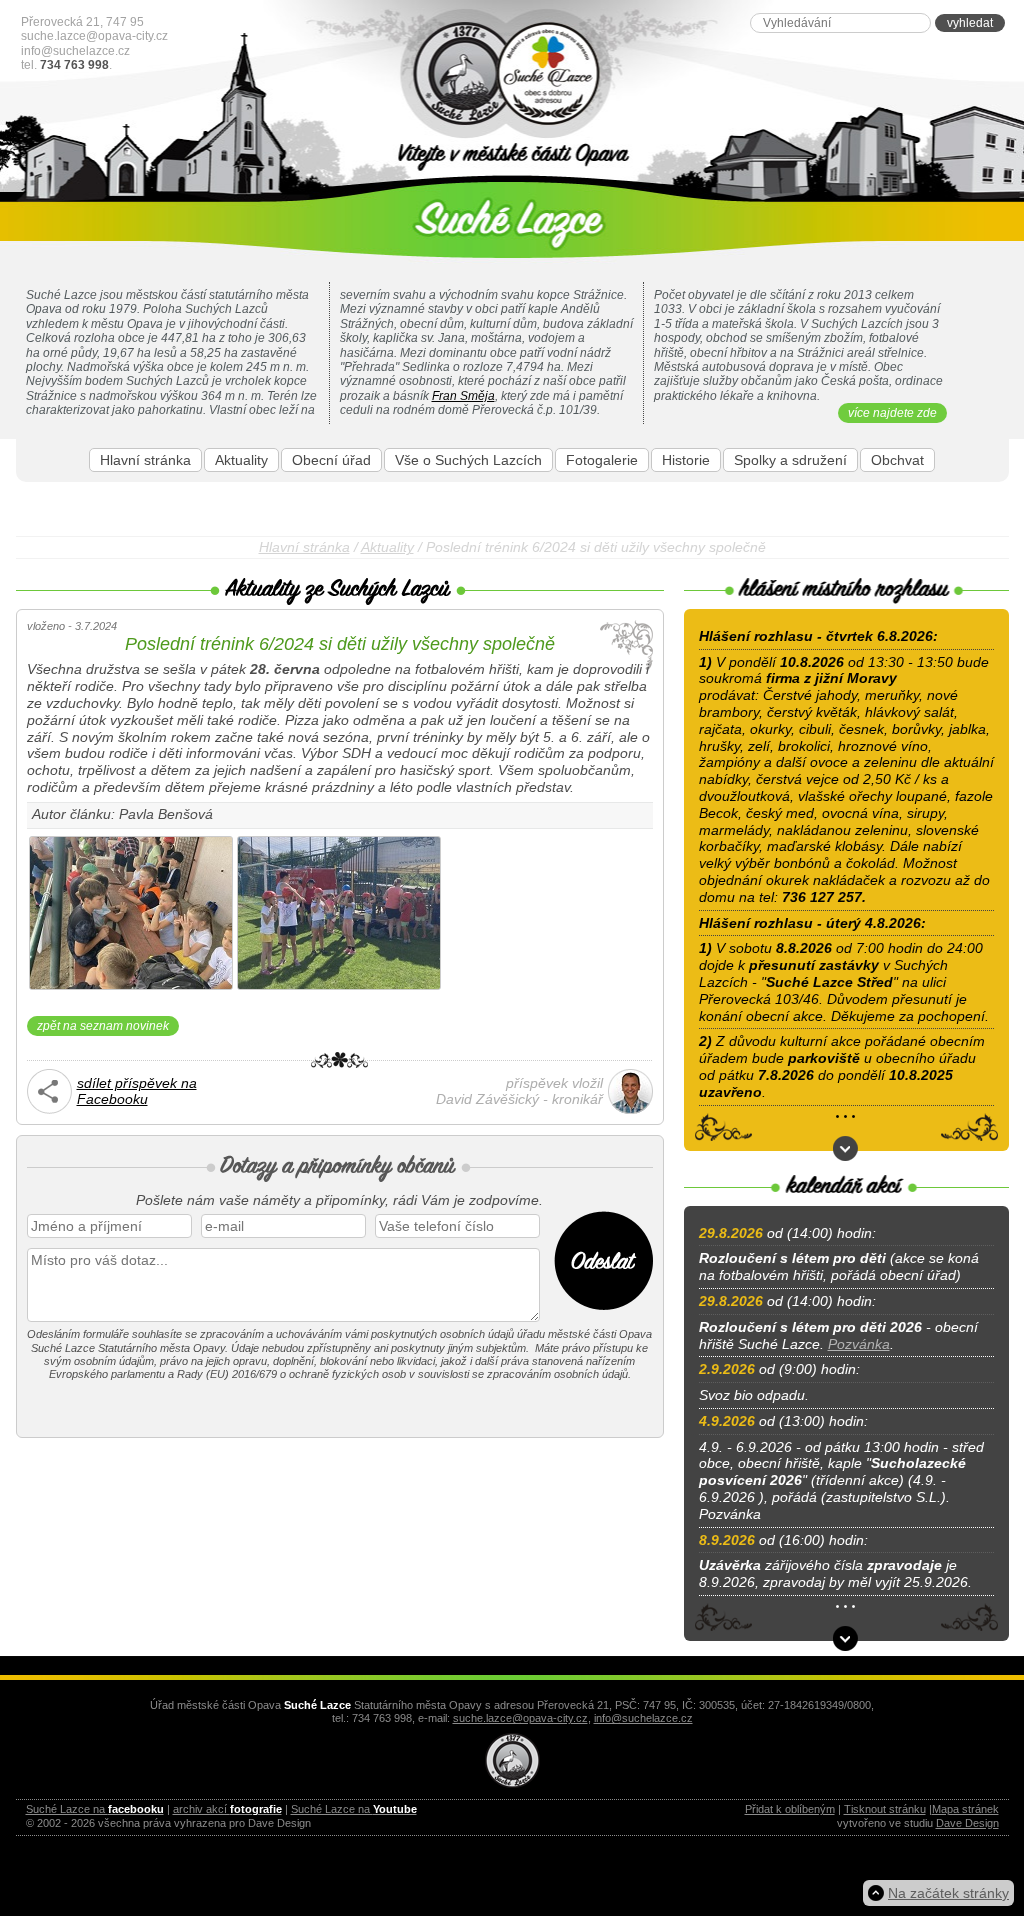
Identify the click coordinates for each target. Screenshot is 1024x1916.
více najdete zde (892, 413)
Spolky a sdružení (790, 460)
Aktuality (241, 460)
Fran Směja (463, 396)
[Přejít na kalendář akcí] (845, 1638)
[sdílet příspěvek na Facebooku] (49, 1109)
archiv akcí (227, 1809)
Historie (686, 460)
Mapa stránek (965, 1809)
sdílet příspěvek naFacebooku (137, 1091)
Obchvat (897, 460)
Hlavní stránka (145, 460)
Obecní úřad (331, 460)
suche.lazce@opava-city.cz (94, 36)
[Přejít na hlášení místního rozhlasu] (845, 1148)
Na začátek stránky (948, 1893)
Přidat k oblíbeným (790, 1809)
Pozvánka (859, 1344)
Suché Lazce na (95, 1809)
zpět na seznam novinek (103, 1026)
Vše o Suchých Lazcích (468, 460)
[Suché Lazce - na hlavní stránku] (512, 74)
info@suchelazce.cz (75, 51)
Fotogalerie (602, 460)
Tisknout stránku (885, 1809)
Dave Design (967, 1823)
